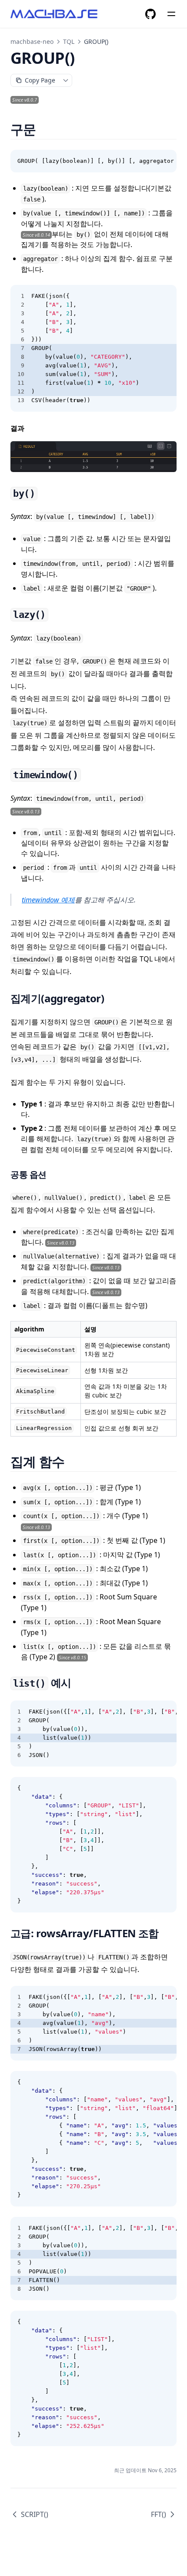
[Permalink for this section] (47, 129)
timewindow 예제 (48, 900)
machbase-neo (32, 41)
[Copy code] (165, 161)
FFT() (159, 2514)
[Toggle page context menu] (66, 80)
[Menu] (171, 14)
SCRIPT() (35, 2514)
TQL (69, 41)
